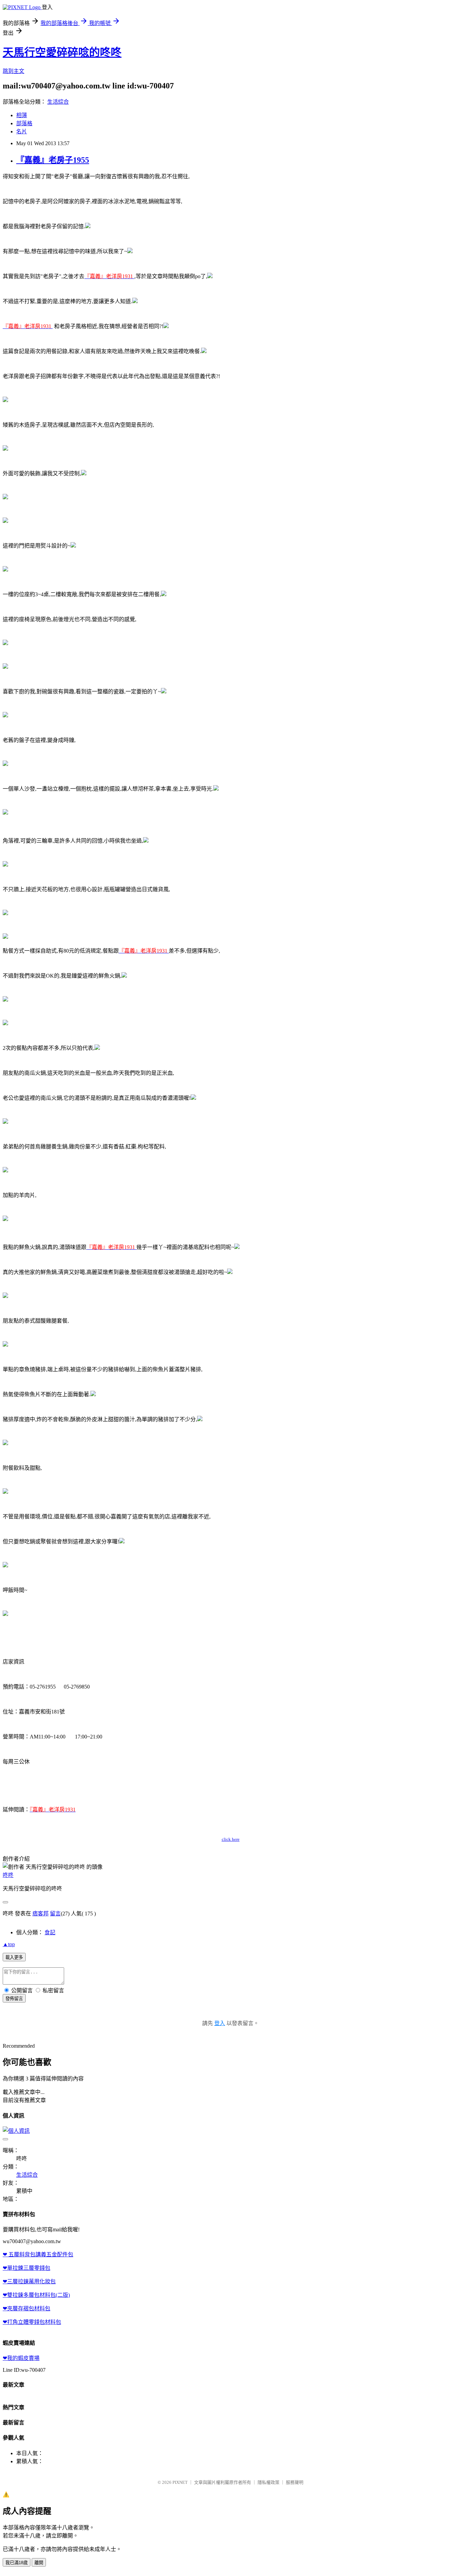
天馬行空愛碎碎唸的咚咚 (62, 52)
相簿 (22, 115)
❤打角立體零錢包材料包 (32, 2322)
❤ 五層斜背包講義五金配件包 (38, 2254)
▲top (9, 1944)
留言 (55, 1914)
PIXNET (180, 2482)
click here (231, 1839)
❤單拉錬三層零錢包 (26, 2268)
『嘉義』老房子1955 (53, 160)
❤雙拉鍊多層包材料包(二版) (36, 2295)
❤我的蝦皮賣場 (21, 2358)
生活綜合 (58, 102)
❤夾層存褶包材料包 (26, 2308)
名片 (22, 131)
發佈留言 (14, 1999)
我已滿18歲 (17, 2563)
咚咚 (8, 1875)
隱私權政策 (268, 2482)
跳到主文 (13, 71)
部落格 (24, 123)
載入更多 (14, 1957)
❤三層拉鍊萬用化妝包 (29, 2281)
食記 (50, 1932)
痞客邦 (40, 1914)
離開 (39, 2563)
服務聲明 (295, 2482)
